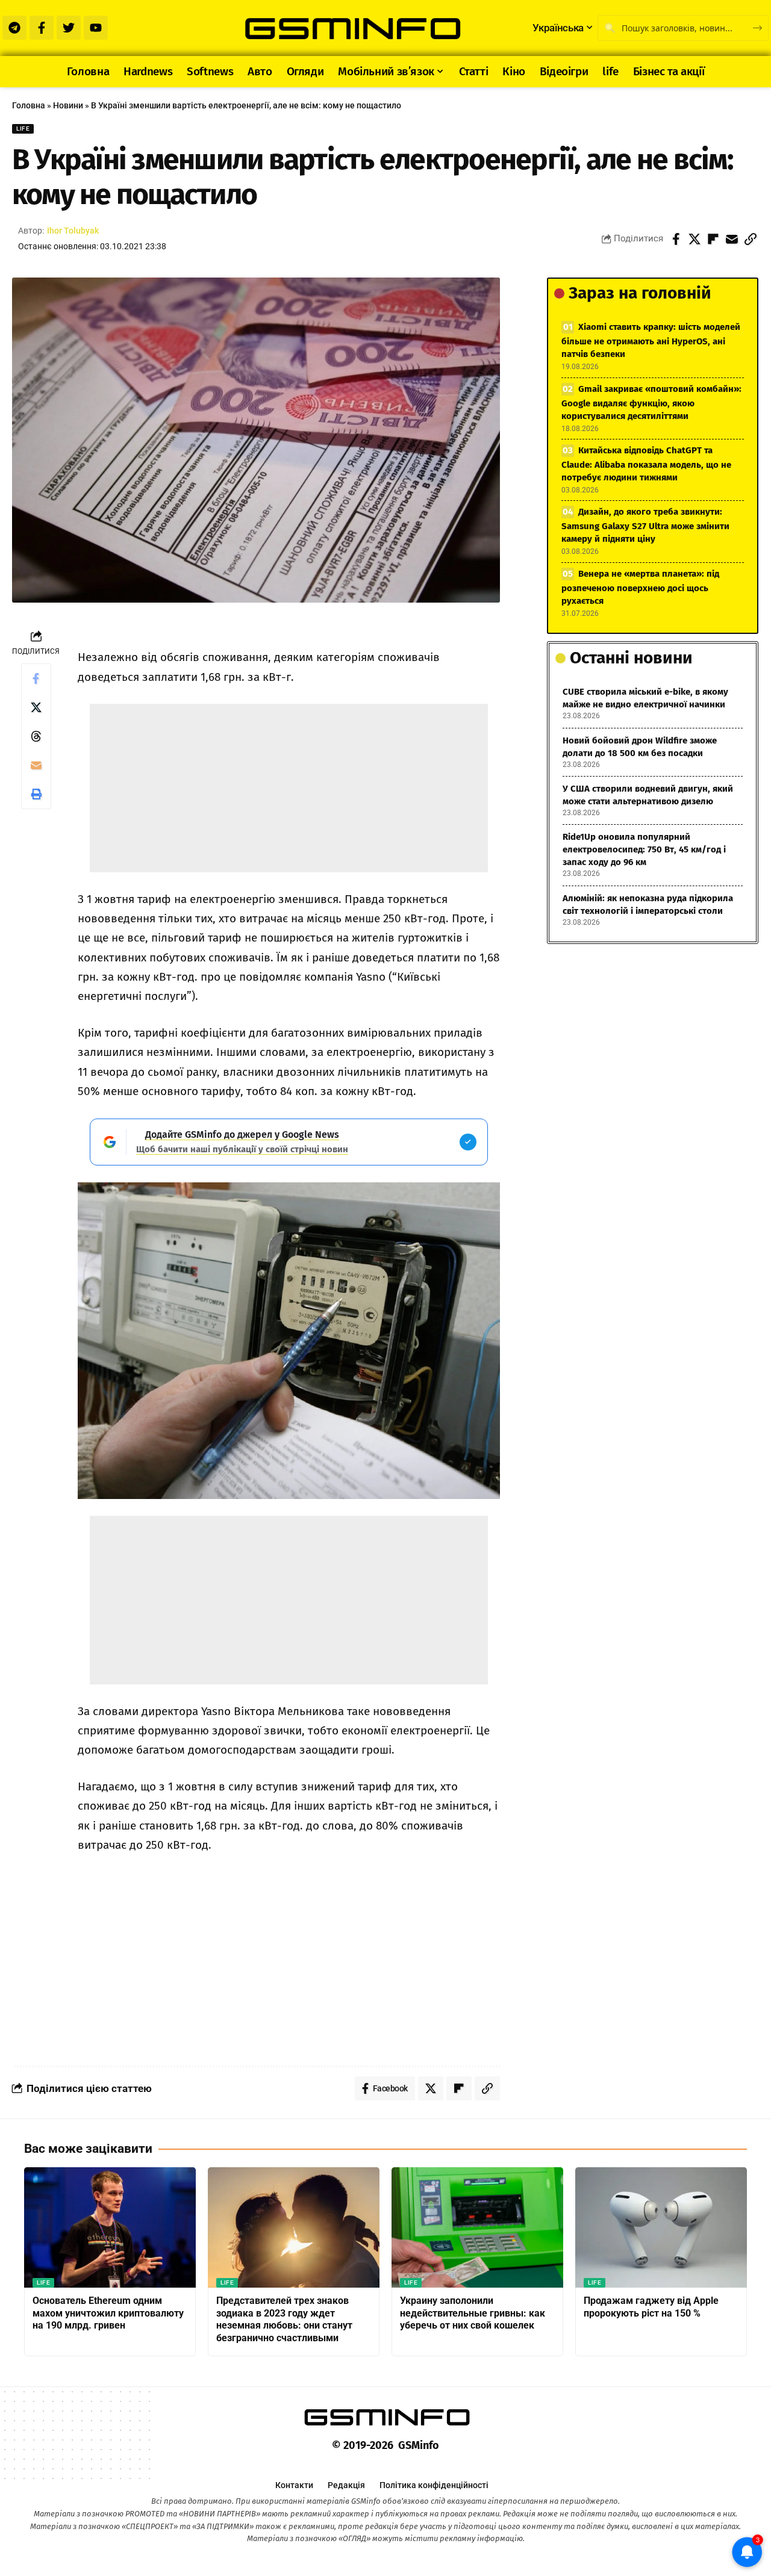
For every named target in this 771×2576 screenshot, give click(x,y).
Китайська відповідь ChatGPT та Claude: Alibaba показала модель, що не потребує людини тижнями (646, 464)
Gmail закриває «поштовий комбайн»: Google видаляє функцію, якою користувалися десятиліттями (651, 402)
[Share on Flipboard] (713, 239)
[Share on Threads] (36, 736)
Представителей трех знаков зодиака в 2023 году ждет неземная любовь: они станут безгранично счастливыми (284, 2319)
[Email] (732, 239)
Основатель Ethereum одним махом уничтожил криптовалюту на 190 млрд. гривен (108, 2313)
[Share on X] (695, 239)
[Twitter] (69, 28)
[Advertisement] (289, 788)
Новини (68, 105)
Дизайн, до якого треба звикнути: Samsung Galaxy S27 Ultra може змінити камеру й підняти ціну (645, 525)
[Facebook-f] (42, 28)
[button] (751, 239)
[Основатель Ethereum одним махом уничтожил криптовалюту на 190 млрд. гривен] (110, 2227)
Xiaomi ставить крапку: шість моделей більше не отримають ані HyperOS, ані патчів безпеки (651, 340)
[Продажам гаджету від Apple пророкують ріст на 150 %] (661, 2227)
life (23, 129)
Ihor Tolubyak (73, 231)
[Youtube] (96, 28)
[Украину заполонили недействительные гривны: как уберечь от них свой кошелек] (477, 2227)
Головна (29, 105)
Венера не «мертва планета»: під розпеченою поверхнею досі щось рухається (640, 587)
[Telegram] (14, 28)
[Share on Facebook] (676, 239)
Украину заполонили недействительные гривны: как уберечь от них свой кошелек (473, 2313)
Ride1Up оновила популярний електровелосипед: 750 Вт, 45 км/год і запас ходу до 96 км (644, 849)
